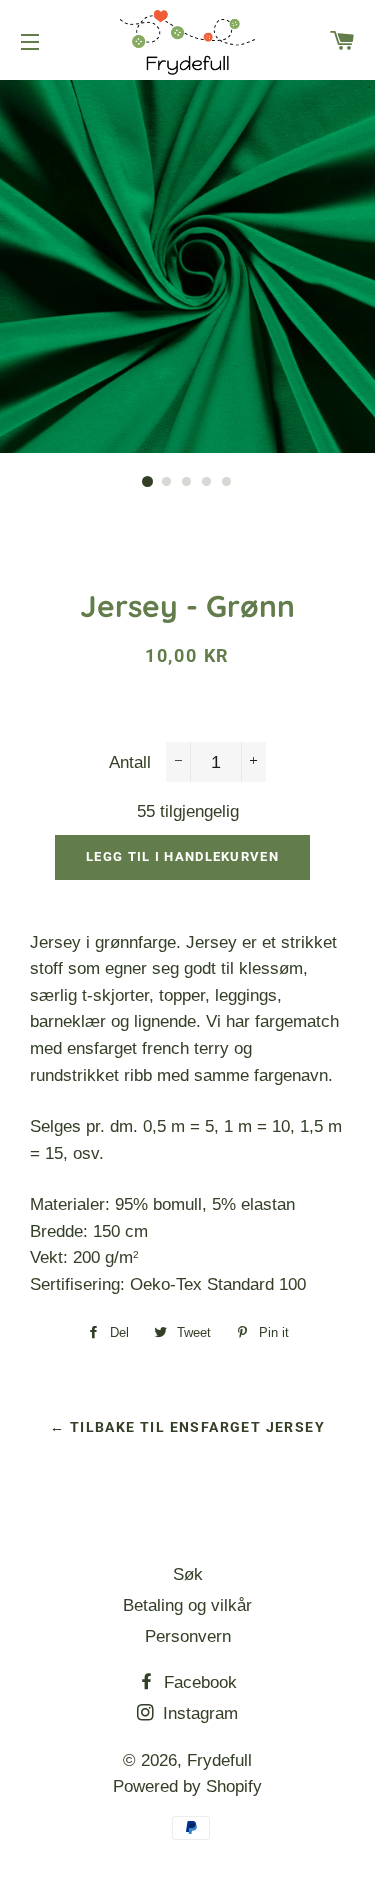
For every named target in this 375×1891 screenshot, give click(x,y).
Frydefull (219, 1760)
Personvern (188, 1636)
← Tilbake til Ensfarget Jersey (187, 1427)
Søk (188, 1574)
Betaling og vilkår (187, 1605)
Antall (130, 762)
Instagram (198, 1713)
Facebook (198, 1682)
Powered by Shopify (187, 1786)
